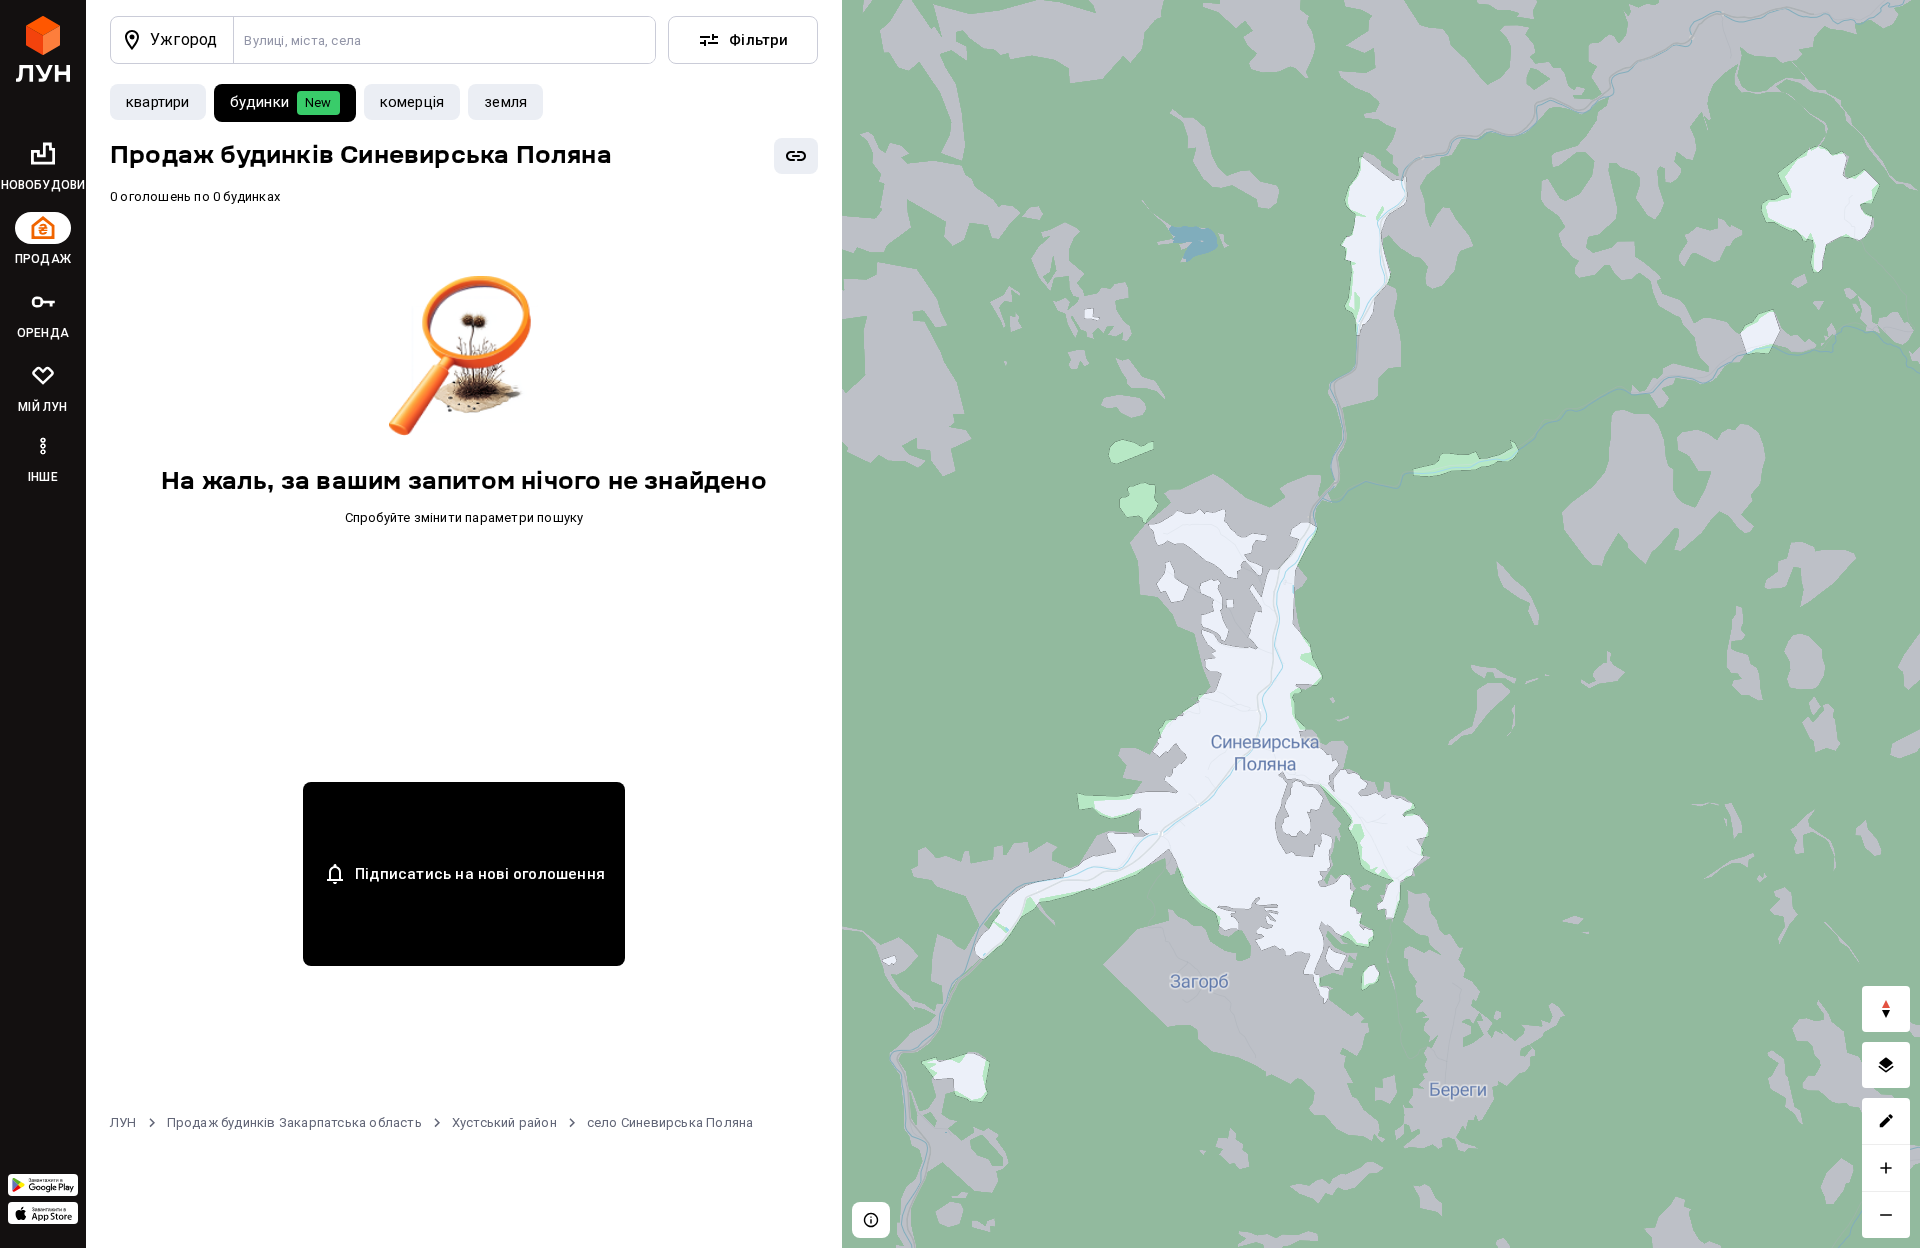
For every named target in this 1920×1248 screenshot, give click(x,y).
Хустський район (504, 1122)
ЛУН (123, 1122)
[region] (1381, 624)
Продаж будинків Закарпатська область (294, 1122)
